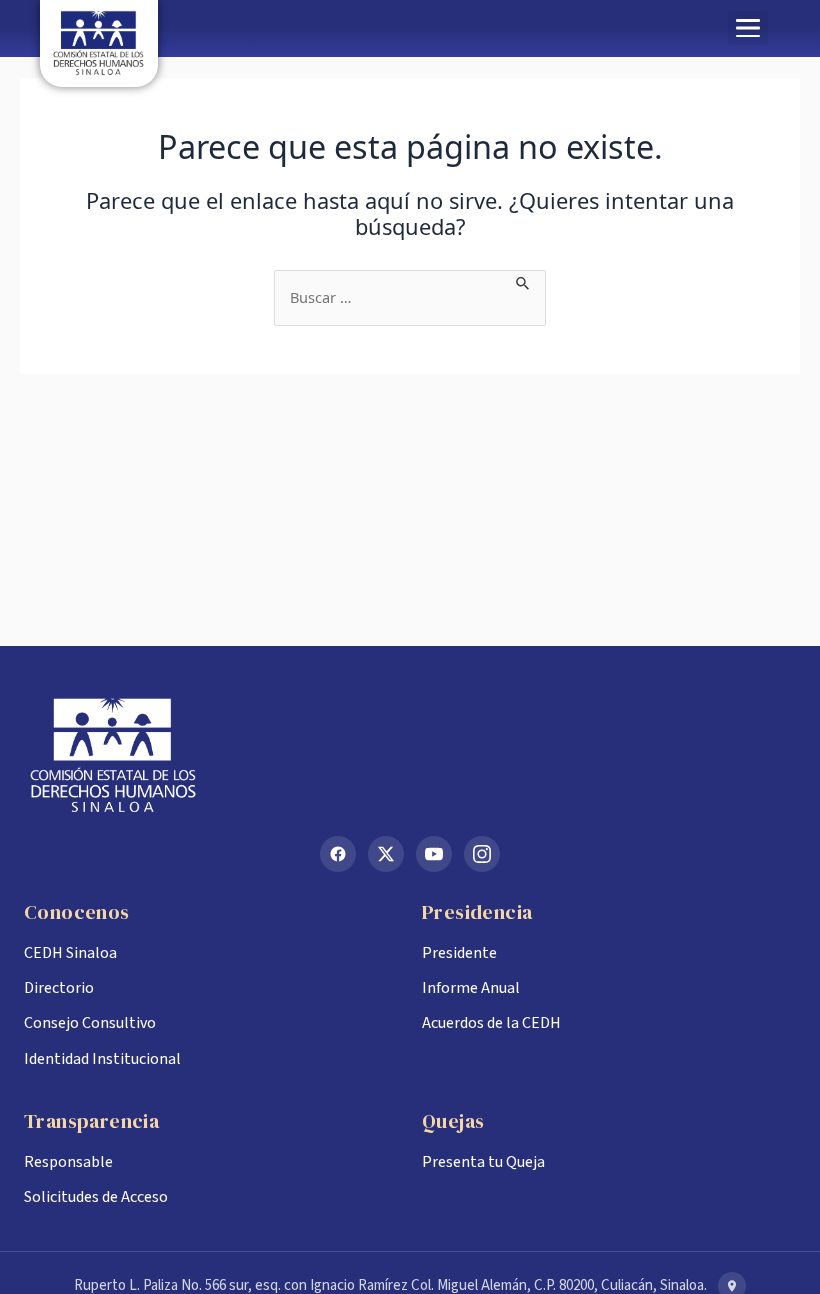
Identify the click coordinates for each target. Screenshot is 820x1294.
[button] (748, 28)
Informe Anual (471, 988)
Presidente (459, 953)
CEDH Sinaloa (70, 953)
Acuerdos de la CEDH (491, 1023)
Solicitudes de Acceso (96, 1197)
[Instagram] (482, 854)
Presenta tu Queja (483, 1162)
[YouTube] (434, 854)
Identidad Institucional (102, 1059)
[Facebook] (338, 854)
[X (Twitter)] (386, 854)
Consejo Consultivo (90, 1023)
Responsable (68, 1162)
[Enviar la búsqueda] (523, 281)
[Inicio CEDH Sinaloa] (410, 755)
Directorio (59, 988)
